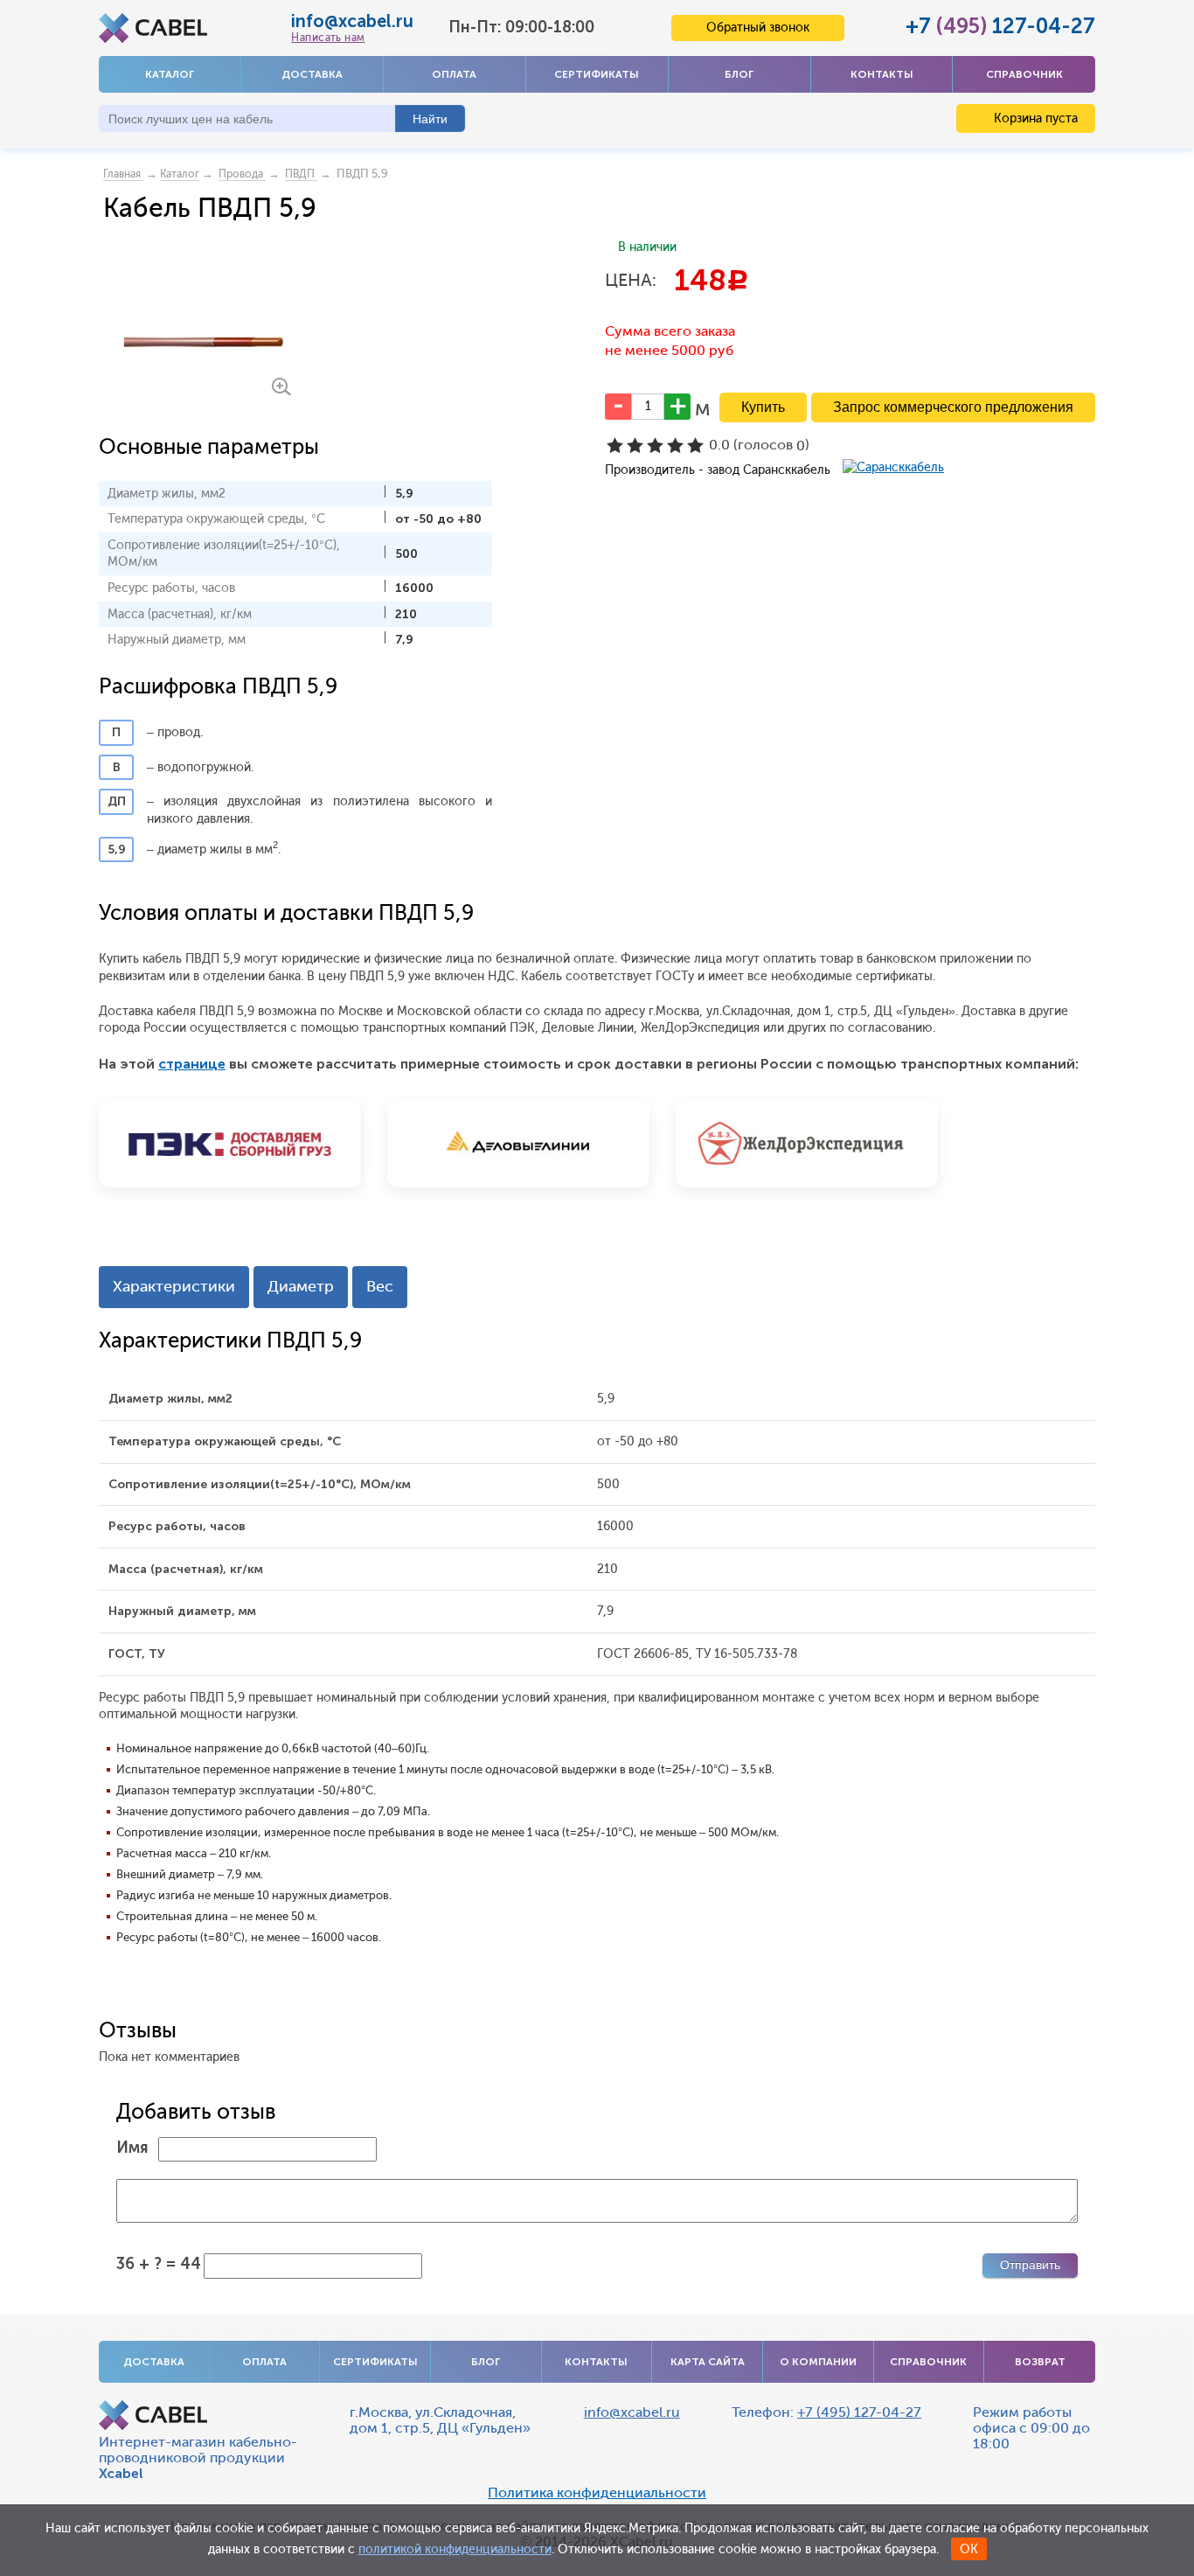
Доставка (312, 74)
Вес (380, 1286)
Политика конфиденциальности (597, 2493)
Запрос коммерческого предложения (953, 407)
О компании (818, 2362)
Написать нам (328, 38)
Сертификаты (597, 74)
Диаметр (301, 1286)
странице (192, 1064)
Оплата (454, 74)
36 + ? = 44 (159, 2264)
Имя (132, 2148)
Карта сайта (708, 2362)
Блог (739, 74)
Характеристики (174, 1286)
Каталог (170, 74)
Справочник (1024, 74)
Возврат (1040, 2362)
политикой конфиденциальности (455, 2549)
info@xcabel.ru (352, 21)
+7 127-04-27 (1000, 26)
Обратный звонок (758, 28)
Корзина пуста (1034, 118)
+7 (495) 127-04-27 (859, 2412)
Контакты (882, 74)
